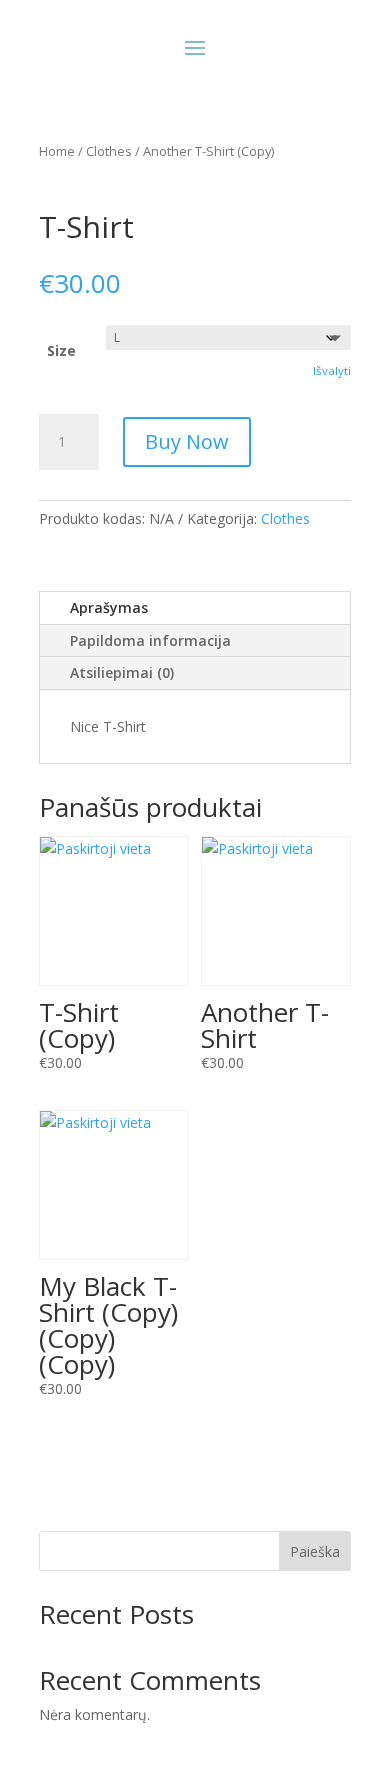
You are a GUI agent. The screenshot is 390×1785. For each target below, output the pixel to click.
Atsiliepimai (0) (122, 672)
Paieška (315, 1551)
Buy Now (187, 441)
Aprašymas (109, 607)
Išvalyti (332, 370)
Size (61, 350)
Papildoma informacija (150, 640)
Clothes (109, 151)
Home (57, 151)
